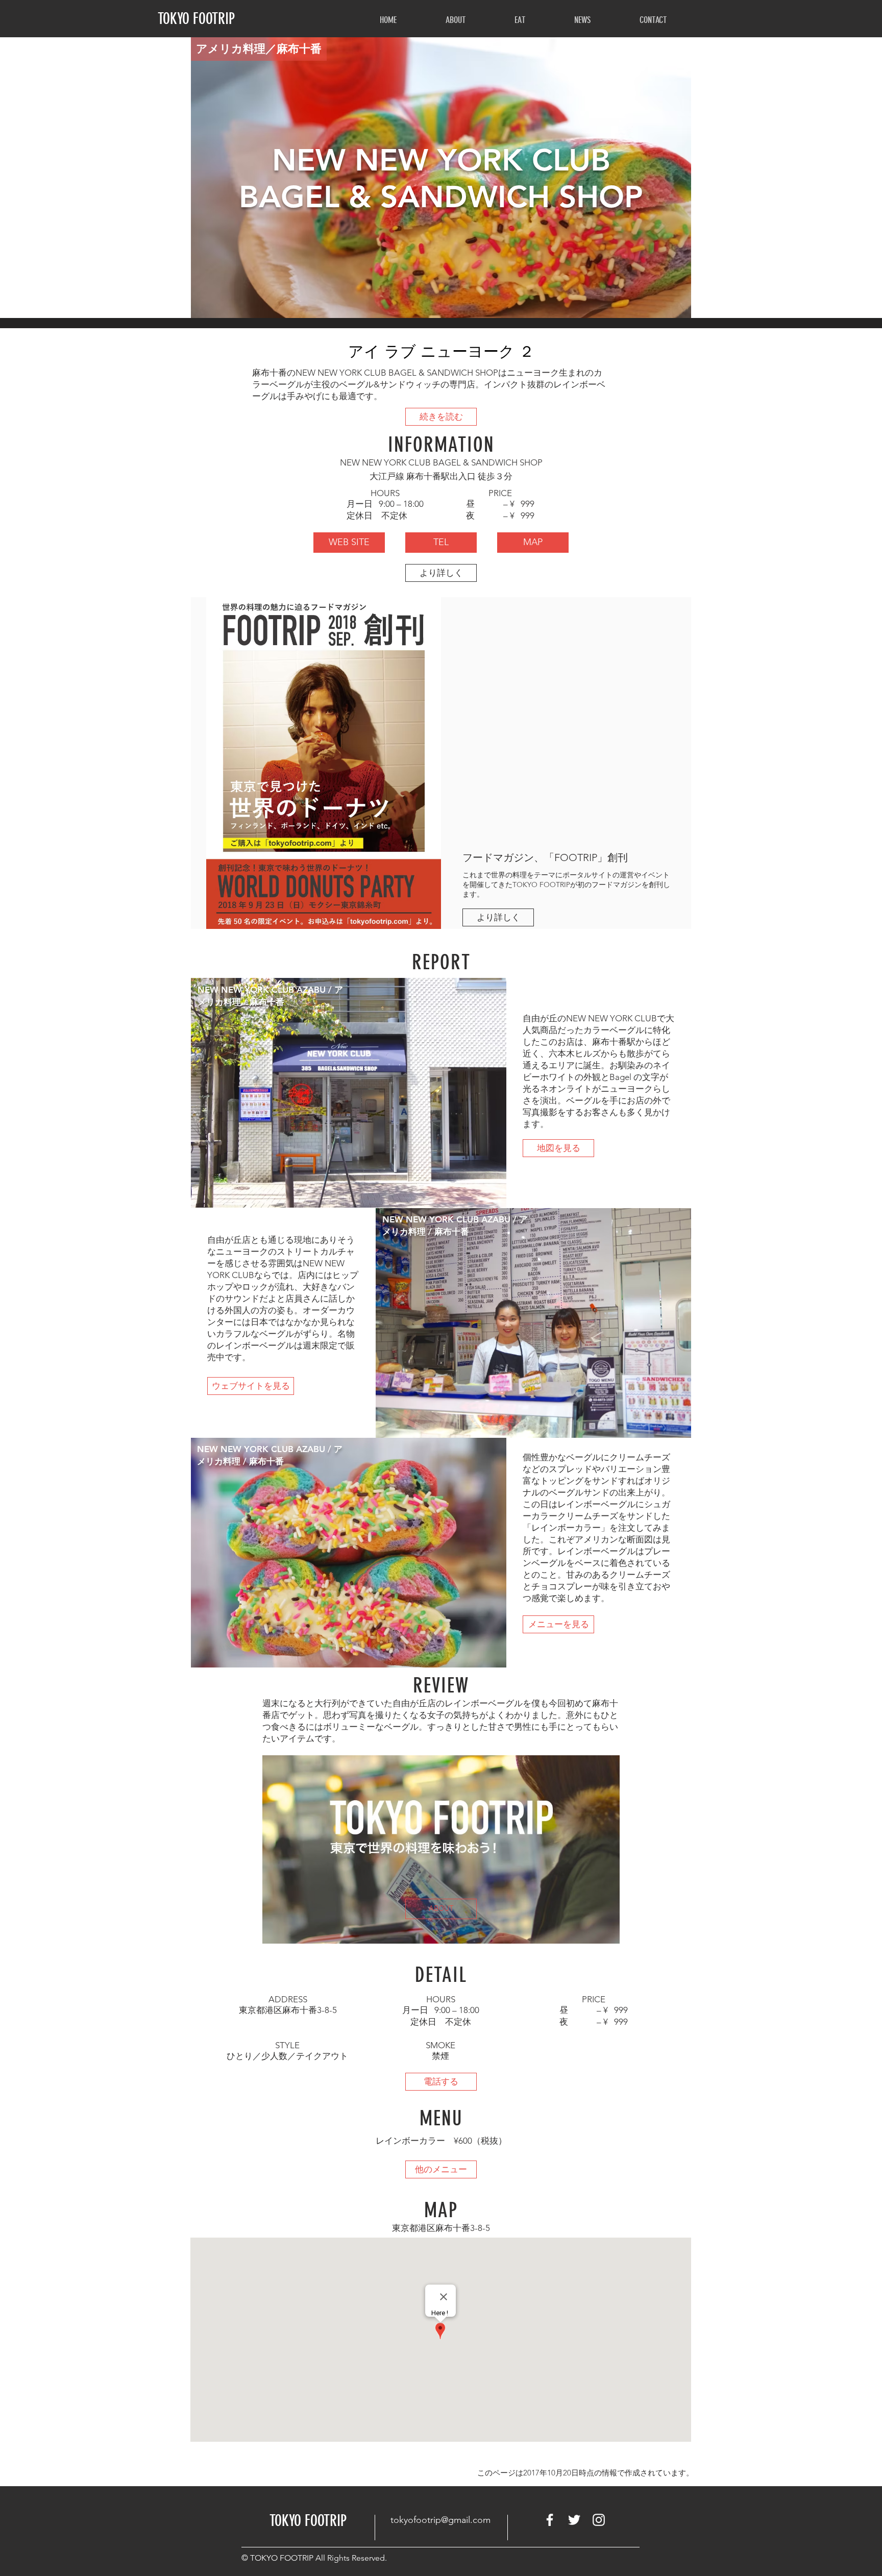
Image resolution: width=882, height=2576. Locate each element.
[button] (456, 20)
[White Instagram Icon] (599, 2520)
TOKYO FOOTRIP (196, 19)
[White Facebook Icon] (550, 2520)
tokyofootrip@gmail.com (440, 2520)
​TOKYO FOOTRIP (308, 2521)
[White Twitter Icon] (574, 2520)
